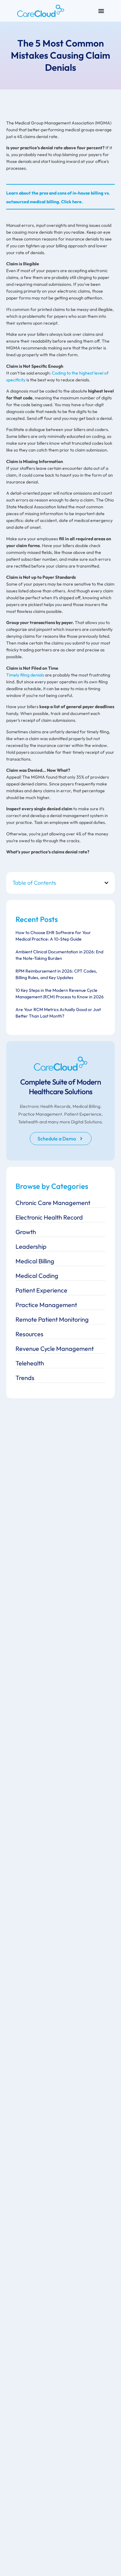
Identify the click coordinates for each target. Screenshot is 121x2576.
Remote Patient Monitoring (52, 1319)
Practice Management (46, 1305)
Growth (26, 1232)
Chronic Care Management (53, 1203)
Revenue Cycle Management (55, 1349)
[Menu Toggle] (101, 11)
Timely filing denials (25, 675)
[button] (106, 883)
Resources (29, 1334)
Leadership (31, 1246)
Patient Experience (41, 1290)
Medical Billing (35, 1261)
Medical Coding (37, 1276)
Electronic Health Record (49, 1217)
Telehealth (30, 1363)
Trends (25, 1378)
